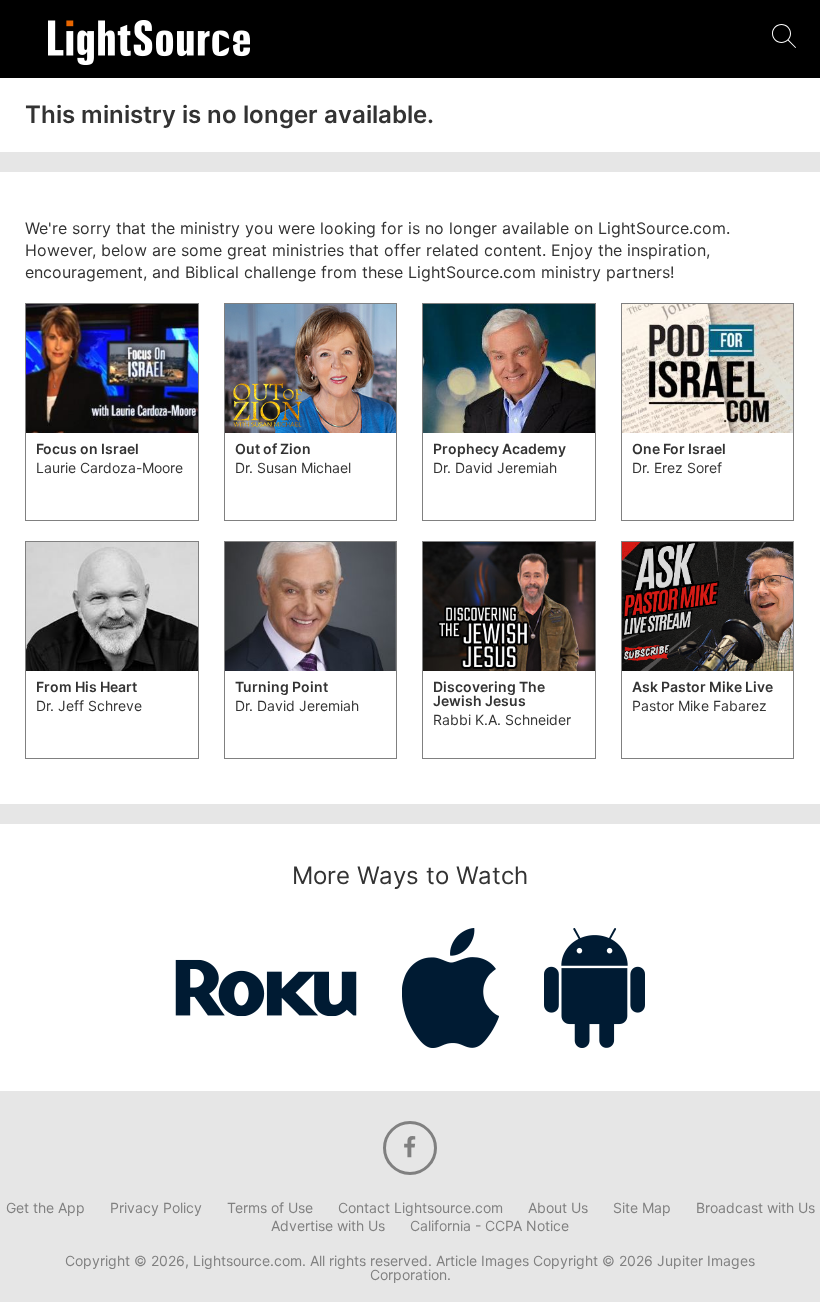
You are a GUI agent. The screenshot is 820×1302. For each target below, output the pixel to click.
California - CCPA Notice (489, 1226)
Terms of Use (270, 1208)
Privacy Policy (156, 1208)
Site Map (642, 1208)
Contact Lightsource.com (420, 1208)
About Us (558, 1208)
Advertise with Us (328, 1226)
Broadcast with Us (755, 1208)
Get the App (45, 1208)
